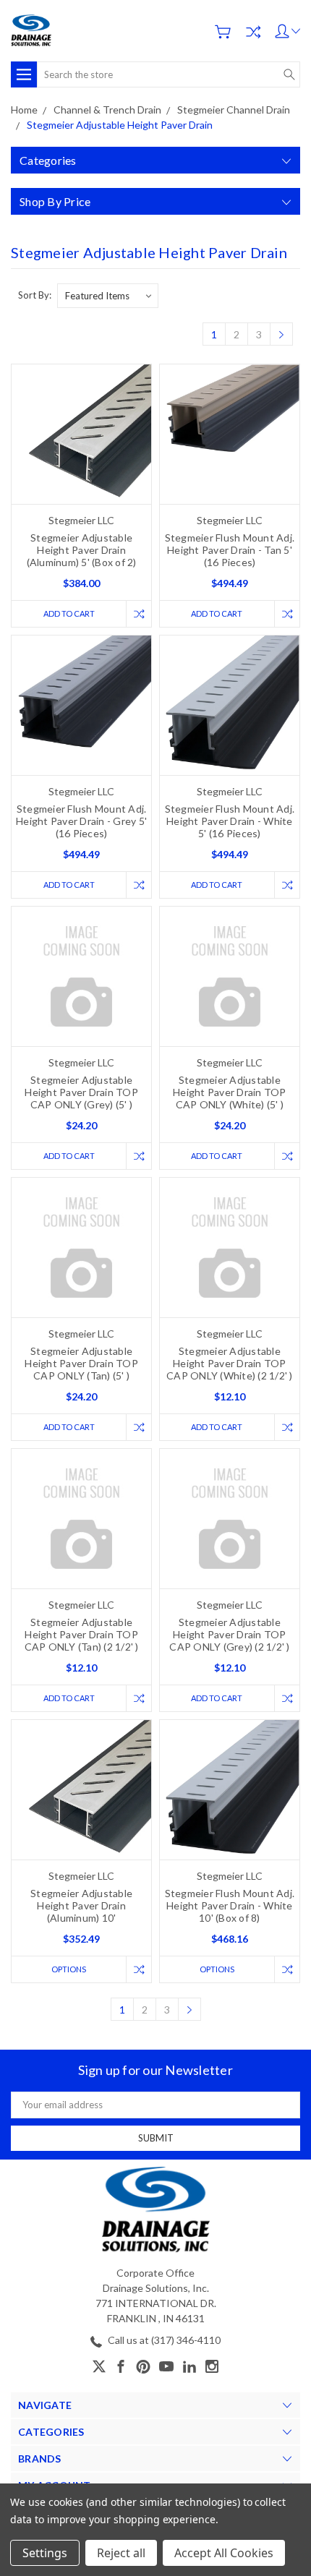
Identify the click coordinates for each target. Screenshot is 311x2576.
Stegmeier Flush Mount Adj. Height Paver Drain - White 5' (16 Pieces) (230, 821)
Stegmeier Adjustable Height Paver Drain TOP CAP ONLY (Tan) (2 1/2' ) (82, 1634)
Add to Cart (69, 613)
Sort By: (35, 295)
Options (69, 1969)
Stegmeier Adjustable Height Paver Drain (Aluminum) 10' (81, 1905)
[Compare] (253, 32)
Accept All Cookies (224, 2553)
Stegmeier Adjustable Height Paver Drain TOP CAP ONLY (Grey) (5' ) (81, 1092)
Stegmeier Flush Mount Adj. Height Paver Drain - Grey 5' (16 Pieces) (81, 821)
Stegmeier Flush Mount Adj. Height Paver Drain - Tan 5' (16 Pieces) (230, 550)
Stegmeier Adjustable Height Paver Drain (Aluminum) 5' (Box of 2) (82, 550)
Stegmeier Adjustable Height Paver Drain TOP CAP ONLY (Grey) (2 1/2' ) (229, 1634)
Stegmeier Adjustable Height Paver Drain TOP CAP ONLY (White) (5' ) (230, 1092)
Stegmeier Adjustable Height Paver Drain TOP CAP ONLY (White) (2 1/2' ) (230, 1363)
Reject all (121, 2553)
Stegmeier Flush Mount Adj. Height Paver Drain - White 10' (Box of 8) (230, 1905)
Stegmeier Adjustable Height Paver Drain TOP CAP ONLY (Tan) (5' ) (81, 1363)
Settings (45, 2553)
